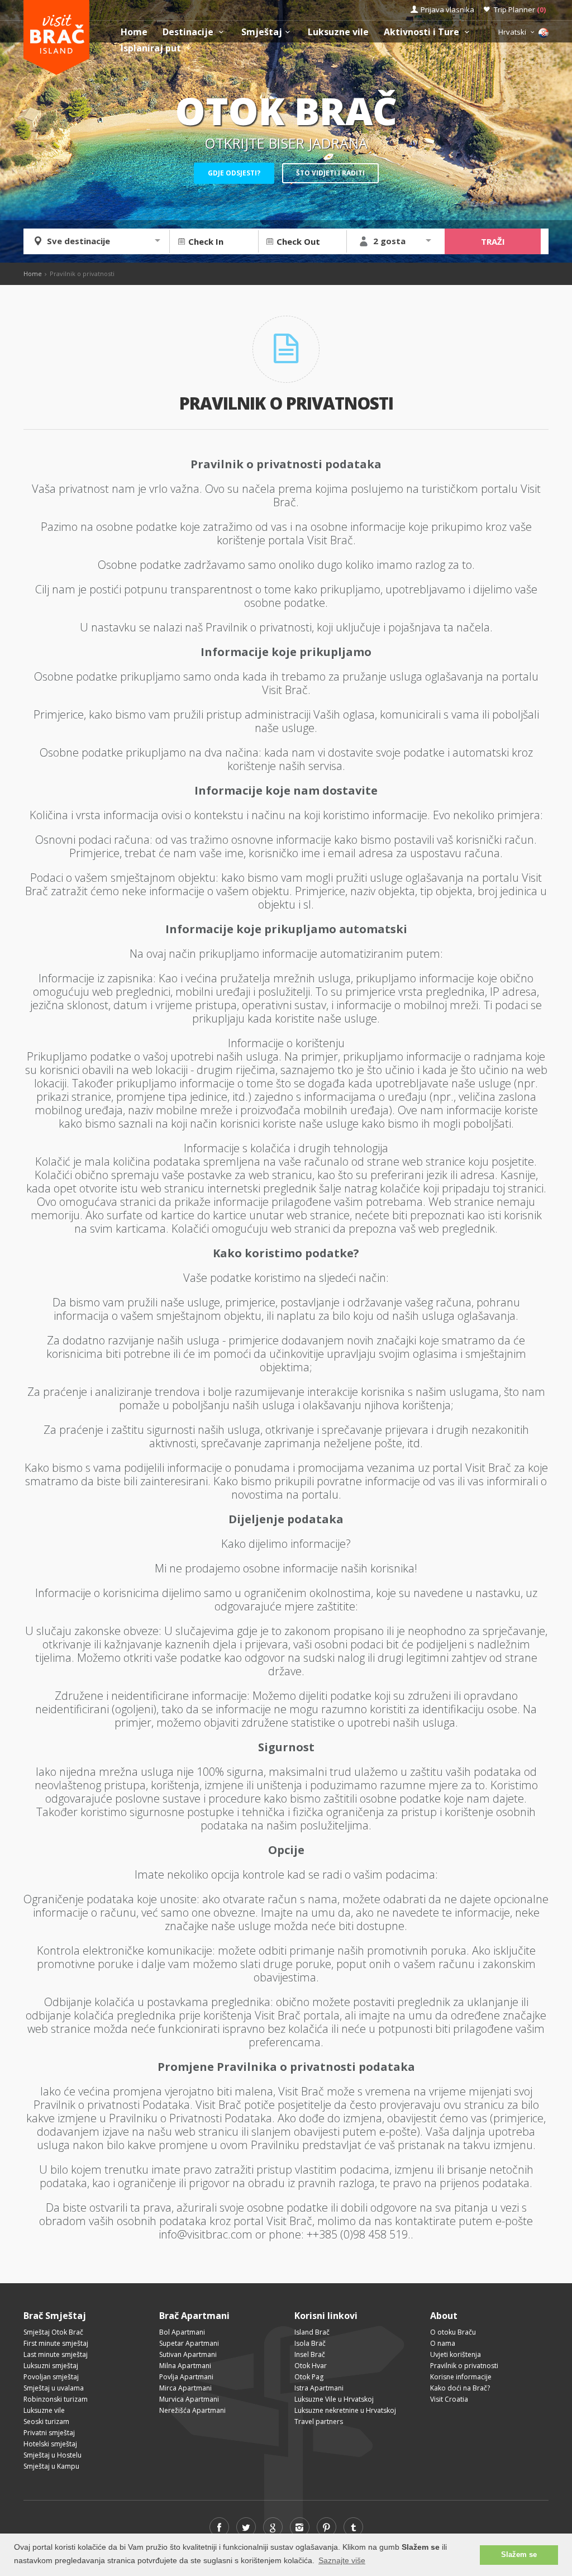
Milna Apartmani (185, 2366)
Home (134, 32)
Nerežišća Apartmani (192, 2410)
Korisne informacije (461, 2377)
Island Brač (312, 2332)
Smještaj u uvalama (54, 2388)
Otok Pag (309, 2377)
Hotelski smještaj (50, 2444)
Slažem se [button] (519, 2555)
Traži (493, 241)
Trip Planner (520, 9)
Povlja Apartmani (186, 2377)
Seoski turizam (46, 2421)
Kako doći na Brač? (460, 2388)
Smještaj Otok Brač (53, 2332)
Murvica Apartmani (189, 2399)
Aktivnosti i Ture (423, 32)
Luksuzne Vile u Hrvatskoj (334, 2399)
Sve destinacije (78, 241)
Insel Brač (310, 2354)
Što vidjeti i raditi (330, 173)
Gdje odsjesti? (234, 173)
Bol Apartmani (182, 2332)
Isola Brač (310, 2343)
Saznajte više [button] (342, 2560)
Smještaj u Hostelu (53, 2455)
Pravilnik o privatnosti (464, 2366)
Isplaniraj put (152, 48)
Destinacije (189, 32)
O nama (443, 2343)
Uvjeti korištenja (456, 2354)
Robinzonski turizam (56, 2399)
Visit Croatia (449, 2399)
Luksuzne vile (338, 32)
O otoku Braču (453, 2332)
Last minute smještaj (56, 2354)
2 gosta (389, 241)
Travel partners (319, 2421)
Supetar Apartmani (189, 2343)
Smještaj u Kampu (51, 2466)
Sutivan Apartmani (188, 2354)
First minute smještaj (56, 2343)
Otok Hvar (311, 2366)
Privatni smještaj (49, 2433)
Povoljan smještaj (51, 2377)
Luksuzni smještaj (51, 2366)
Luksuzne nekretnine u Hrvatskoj (345, 2410)
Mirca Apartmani (185, 2388)
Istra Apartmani (319, 2388)
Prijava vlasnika (447, 9)
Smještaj (262, 32)
